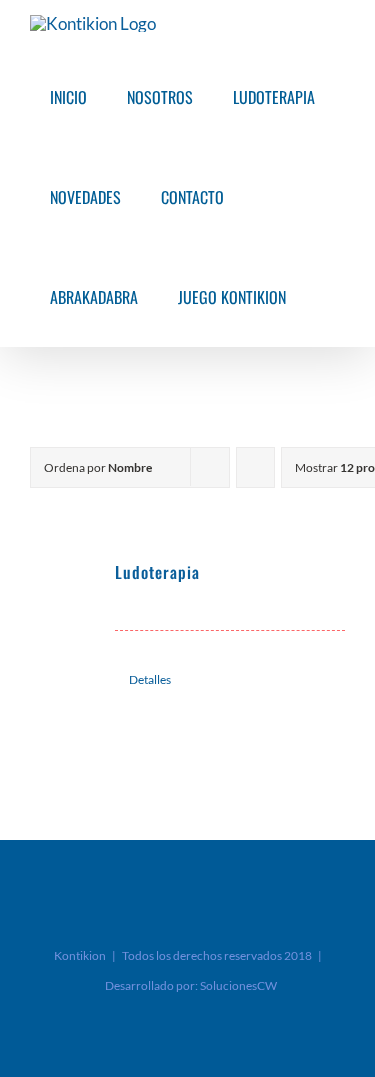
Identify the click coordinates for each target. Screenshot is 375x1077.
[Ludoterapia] (66, 596)
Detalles (150, 679)
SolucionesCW (238, 985)
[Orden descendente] (255, 467)
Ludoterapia (157, 572)
